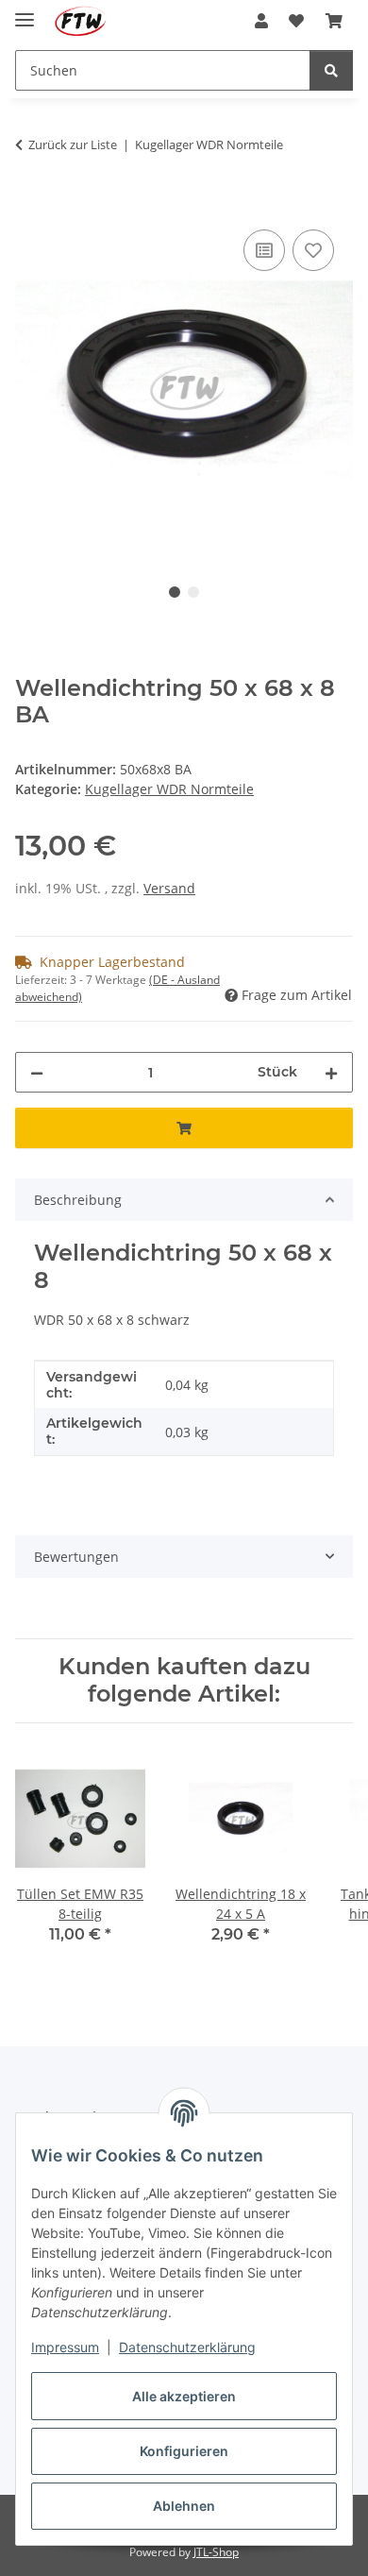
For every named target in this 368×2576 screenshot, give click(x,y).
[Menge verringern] (37, 1072)
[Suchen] (331, 70)
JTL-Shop (216, 2552)
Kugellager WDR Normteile (169, 789)
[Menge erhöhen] (331, 1072)
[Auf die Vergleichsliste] (264, 250)
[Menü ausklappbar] (25, 12)
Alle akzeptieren (184, 2396)
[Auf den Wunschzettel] (313, 250)
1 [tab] (175, 592)
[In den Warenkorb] (30, 204)
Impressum (65, 2347)
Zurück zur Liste (73, 144)
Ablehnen (184, 2506)
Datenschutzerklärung (187, 2347)
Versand (169, 888)
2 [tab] (193, 592)
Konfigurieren (184, 2451)
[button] (261, 21)
